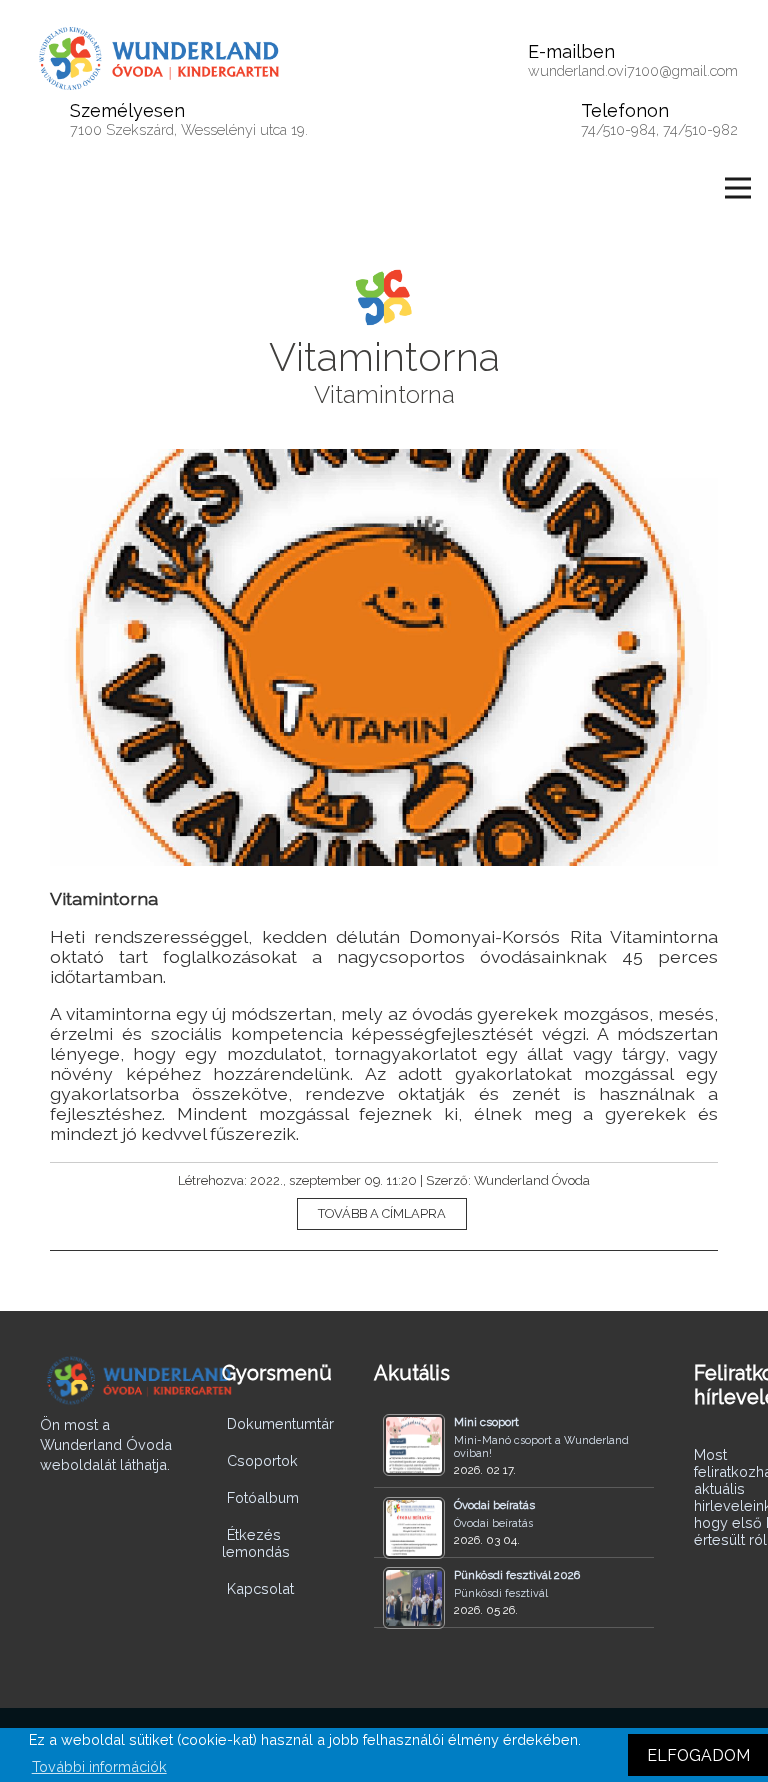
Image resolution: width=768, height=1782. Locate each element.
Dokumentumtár (280, 1423)
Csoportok (262, 1460)
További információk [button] (99, 1766)
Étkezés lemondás (256, 1543)
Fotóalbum (263, 1497)
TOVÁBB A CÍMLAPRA (382, 1213)
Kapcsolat (260, 1588)
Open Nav (738, 188)
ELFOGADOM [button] (698, 1755)
